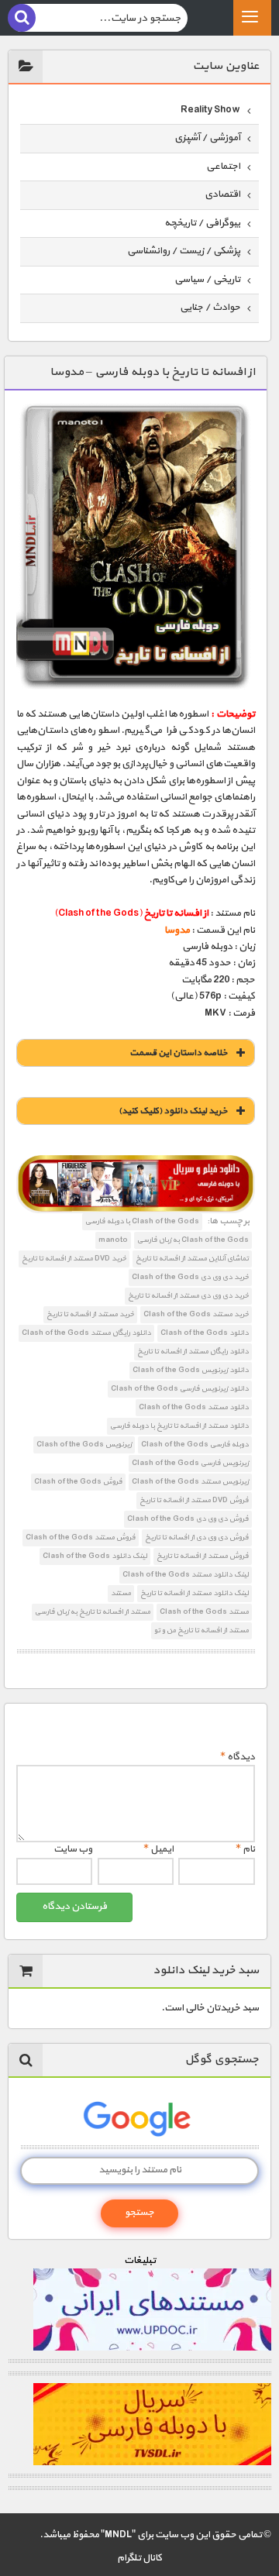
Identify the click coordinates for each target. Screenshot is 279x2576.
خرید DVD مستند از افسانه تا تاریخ (74, 1259)
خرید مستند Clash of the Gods (196, 1314)
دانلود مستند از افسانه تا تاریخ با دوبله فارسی (179, 1426)
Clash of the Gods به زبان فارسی (193, 1240)
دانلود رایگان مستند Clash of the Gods (86, 1333)
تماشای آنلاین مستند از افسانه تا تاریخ (192, 1259)
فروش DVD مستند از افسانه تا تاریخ (194, 1500)
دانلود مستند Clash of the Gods (194, 1407)
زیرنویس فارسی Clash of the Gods (190, 1463)
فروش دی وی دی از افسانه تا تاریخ (197, 1537)
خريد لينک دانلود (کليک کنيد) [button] (173, 1111)
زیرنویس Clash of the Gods (84, 1444)
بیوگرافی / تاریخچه (202, 223)
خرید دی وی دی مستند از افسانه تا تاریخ (188, 1296)
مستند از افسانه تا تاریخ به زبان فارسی (93, 1612)
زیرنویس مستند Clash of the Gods (190, 1482)
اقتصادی (222, 194)
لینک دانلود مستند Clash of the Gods (186, 1575)
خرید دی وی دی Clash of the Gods (190, 1277)
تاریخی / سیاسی (207, 280)
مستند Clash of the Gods (204, 1612)
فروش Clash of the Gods (78, 1482)
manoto (113, 1240)
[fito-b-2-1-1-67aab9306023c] (136, 1185)
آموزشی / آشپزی (207, 138)
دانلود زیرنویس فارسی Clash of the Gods (180, 1389)
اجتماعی (223, 167)
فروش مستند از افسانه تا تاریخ (203, 1556)
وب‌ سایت (73, 1849)
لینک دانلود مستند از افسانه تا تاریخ (195, 1593)
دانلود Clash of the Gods (205, 1333)
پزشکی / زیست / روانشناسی (184, 251)
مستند (121, 1593)
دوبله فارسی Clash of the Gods (195, 1444)
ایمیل (158, 1849)
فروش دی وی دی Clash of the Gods (188, 1519)
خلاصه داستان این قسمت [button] (179, 1053)
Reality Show (210, 110)
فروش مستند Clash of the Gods (81, 1537)
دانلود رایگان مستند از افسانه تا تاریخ (193, 1352)
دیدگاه (238, 1757)
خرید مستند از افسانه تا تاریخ (90, 1314)
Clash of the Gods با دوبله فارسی (142, 1221)
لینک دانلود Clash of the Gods (95, 1556)
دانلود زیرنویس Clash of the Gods (191, 1370)
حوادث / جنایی (210, 308)
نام (245, 1849)
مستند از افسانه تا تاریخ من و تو (201, 1630)
